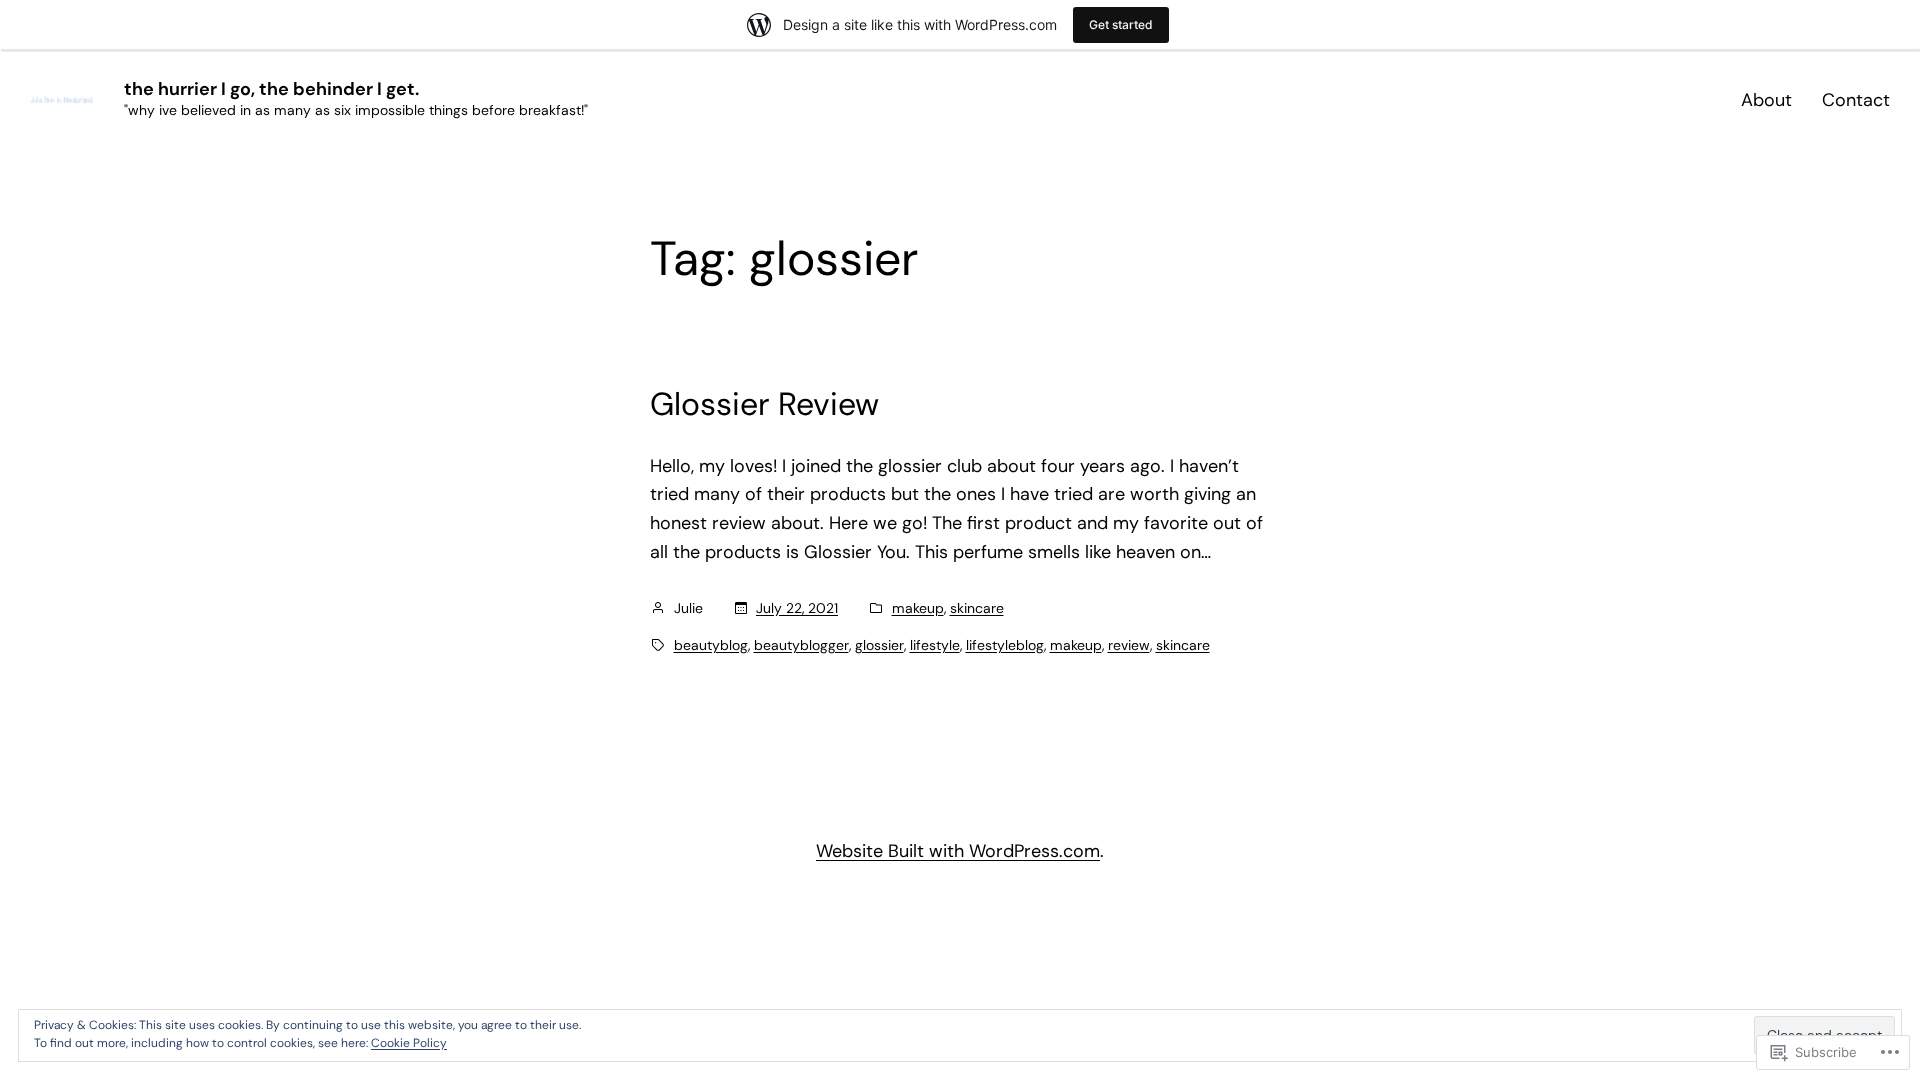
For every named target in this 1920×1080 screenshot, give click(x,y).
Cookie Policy (409, 1043)
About (1766, 100)
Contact (1856, 100)
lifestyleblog (1005, 645)
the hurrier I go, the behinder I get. (271, 89)
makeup (918, 608)
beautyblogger (801, 645)
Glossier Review (764, 404)
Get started (1121, 24)
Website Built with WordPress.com (958, 851)
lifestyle (935, 645)
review (1129, 645)
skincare (977, 608)
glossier (879, 645)
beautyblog (711, 645)
